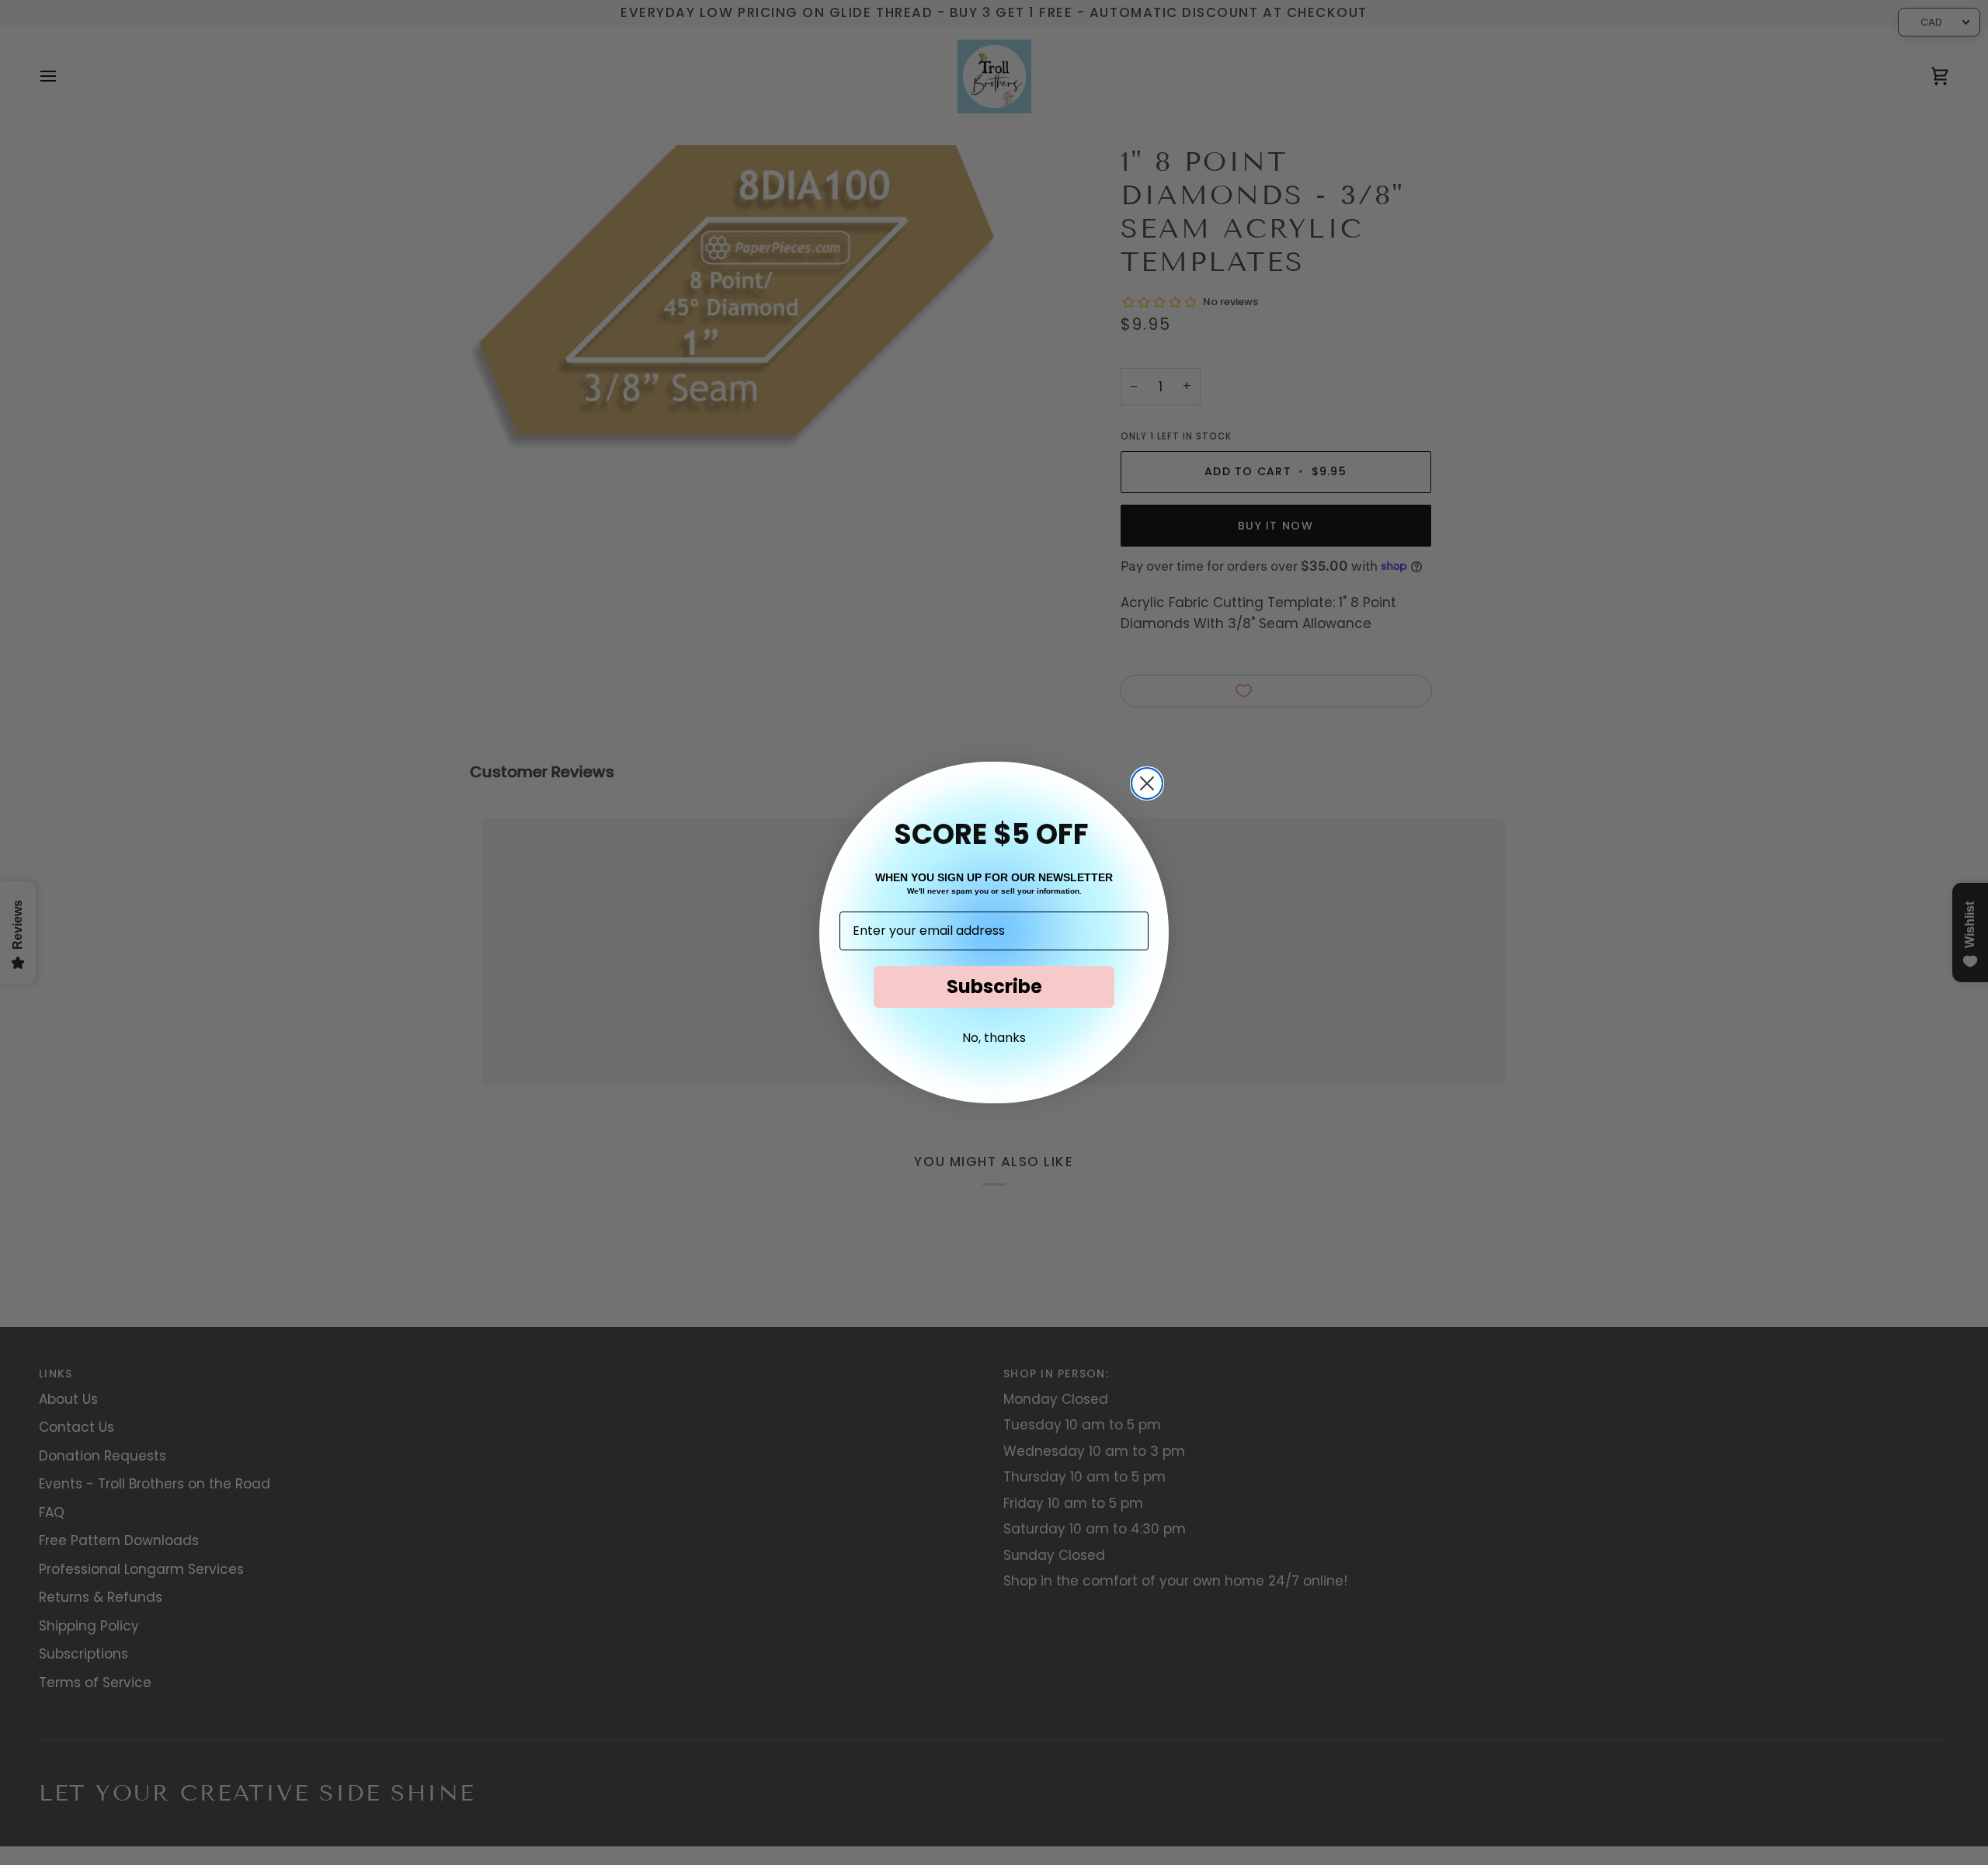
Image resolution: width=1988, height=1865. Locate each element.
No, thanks (994, 1038)
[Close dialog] (1147, 783)
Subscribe (994, 986)
